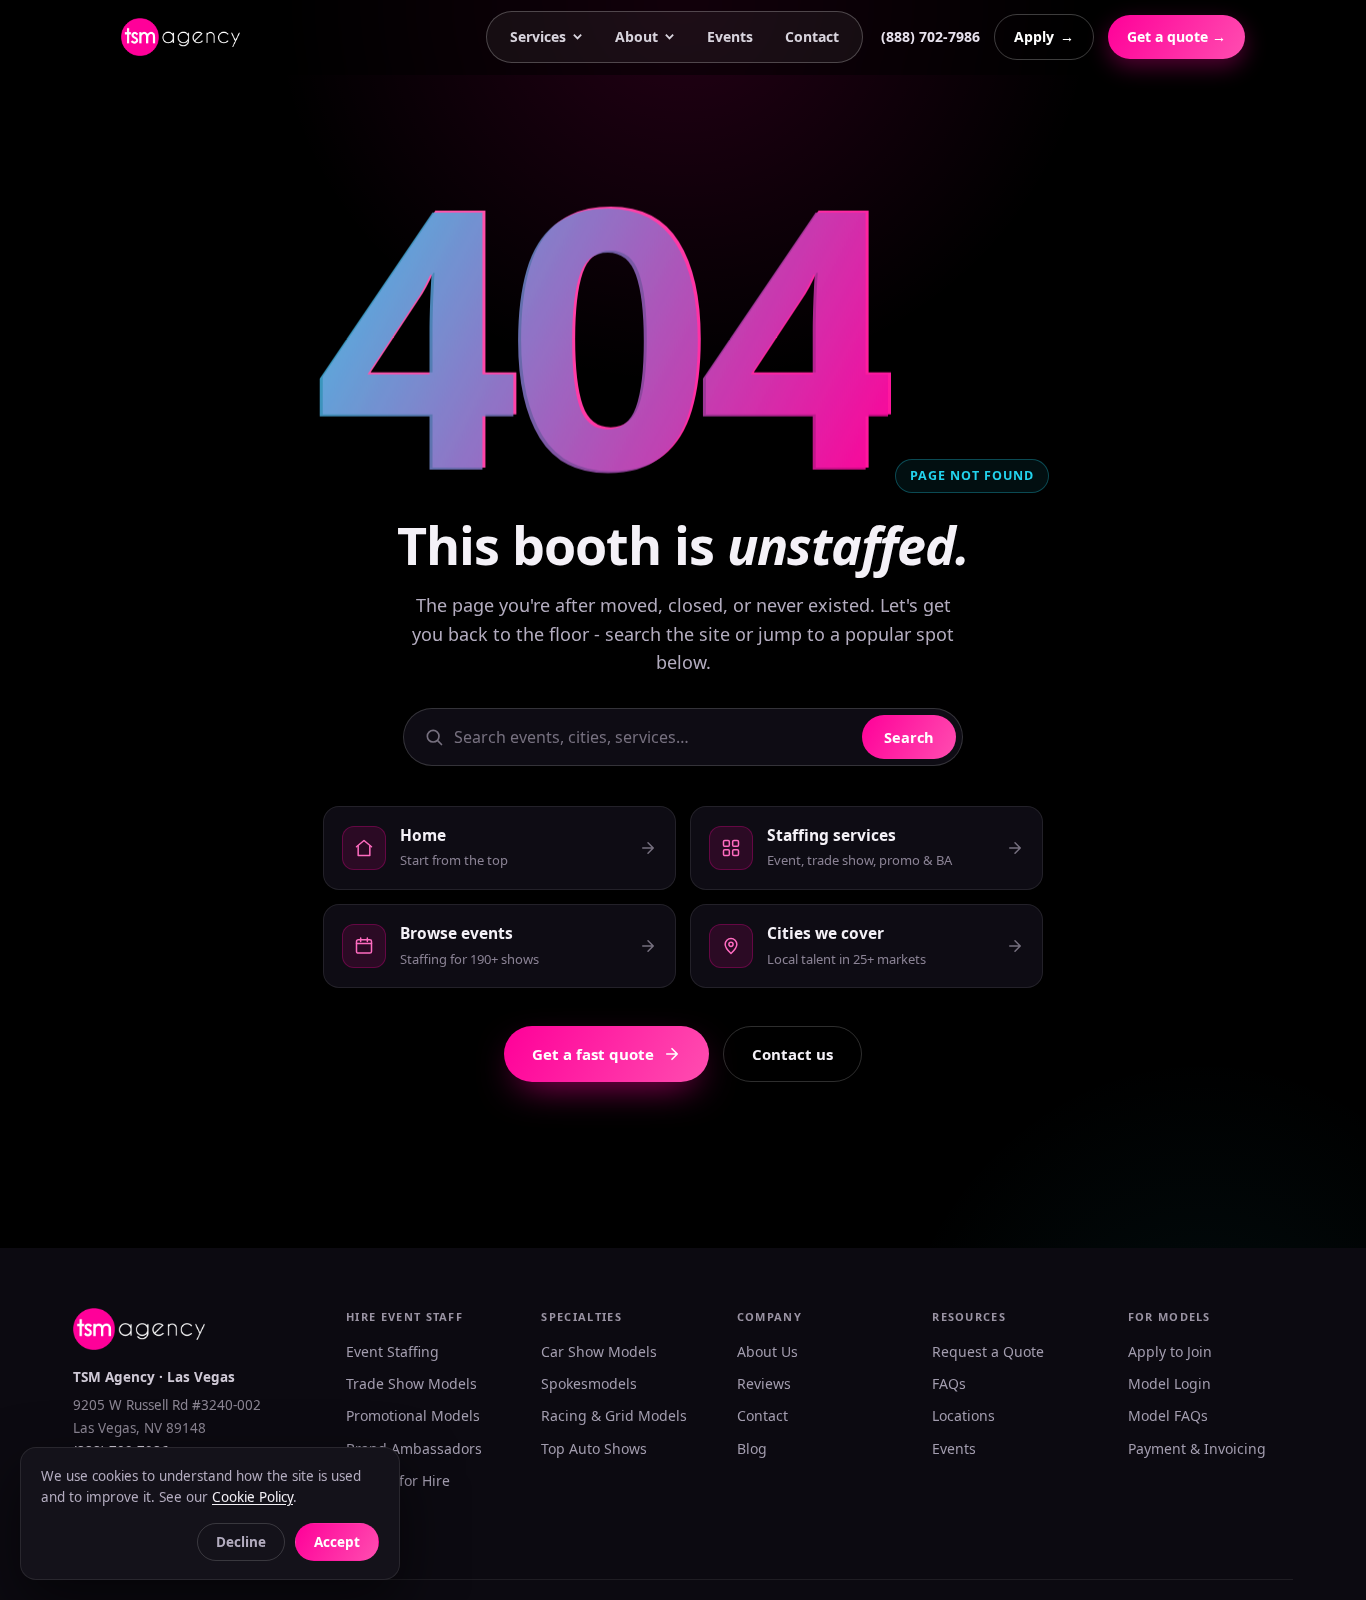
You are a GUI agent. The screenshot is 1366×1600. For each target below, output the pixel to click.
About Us (767, 1351)
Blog (752, 1448)
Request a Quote (988, 1351)
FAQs (949, 1383)
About (636, 36)
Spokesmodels (589, 1383)
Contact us (792, 1054)
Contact (812, 36)
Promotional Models (413, 1415)
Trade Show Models (411, 1383)
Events (730, 36)
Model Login (1169, 1383)
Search (909, 737)
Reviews (764, 1383)
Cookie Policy (252, 1497)
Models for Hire (398, 1480)
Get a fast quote (593, 1054)
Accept (337, 1542)
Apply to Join (1170, 1351)
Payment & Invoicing (1197, 1448)
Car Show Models (599, 1351)
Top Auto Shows (594, 1448)
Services (538, 36)
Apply (1044, 36)
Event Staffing (392, 1351)
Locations (963, 1415)
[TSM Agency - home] (180, 37)
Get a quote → (1176, 36)
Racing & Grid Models (614, 1415)
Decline (241, 1542)
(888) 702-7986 (930, 36)
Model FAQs (1168, 1415)
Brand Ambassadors (414, 1448)
